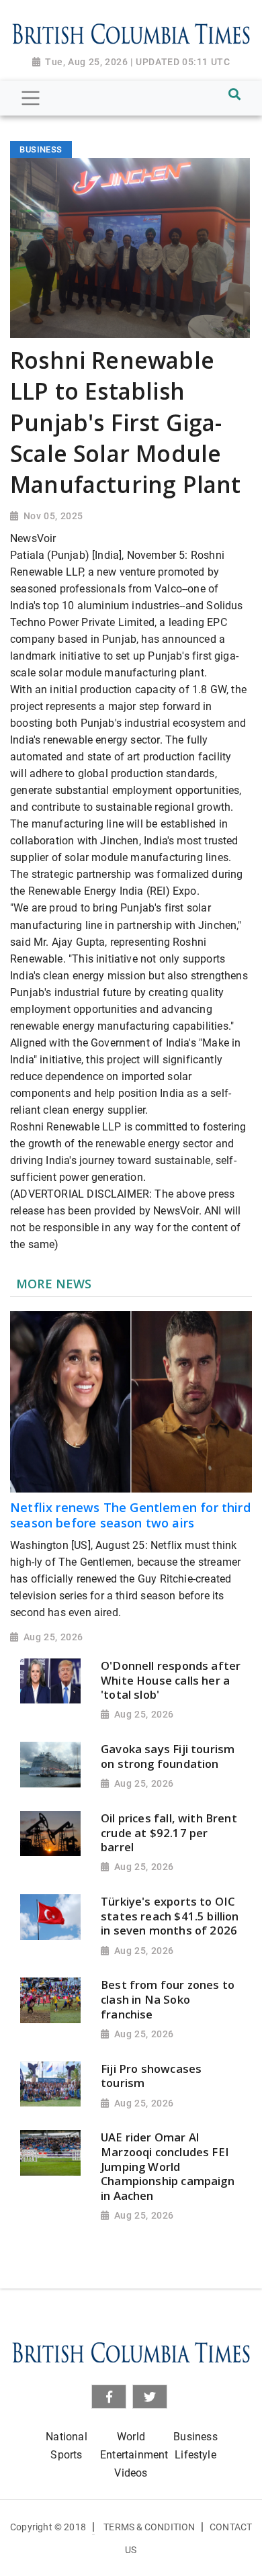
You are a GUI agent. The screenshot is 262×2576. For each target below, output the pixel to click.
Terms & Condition (149, 2527)
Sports (66, 2455)
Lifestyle (195, 2455)
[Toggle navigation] (31, 98)
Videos (131, 2473)
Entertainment (134, 2455)
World (131, 2437)
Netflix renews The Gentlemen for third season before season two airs (130, 1515)
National (66, 2437)
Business (195, 2437)
